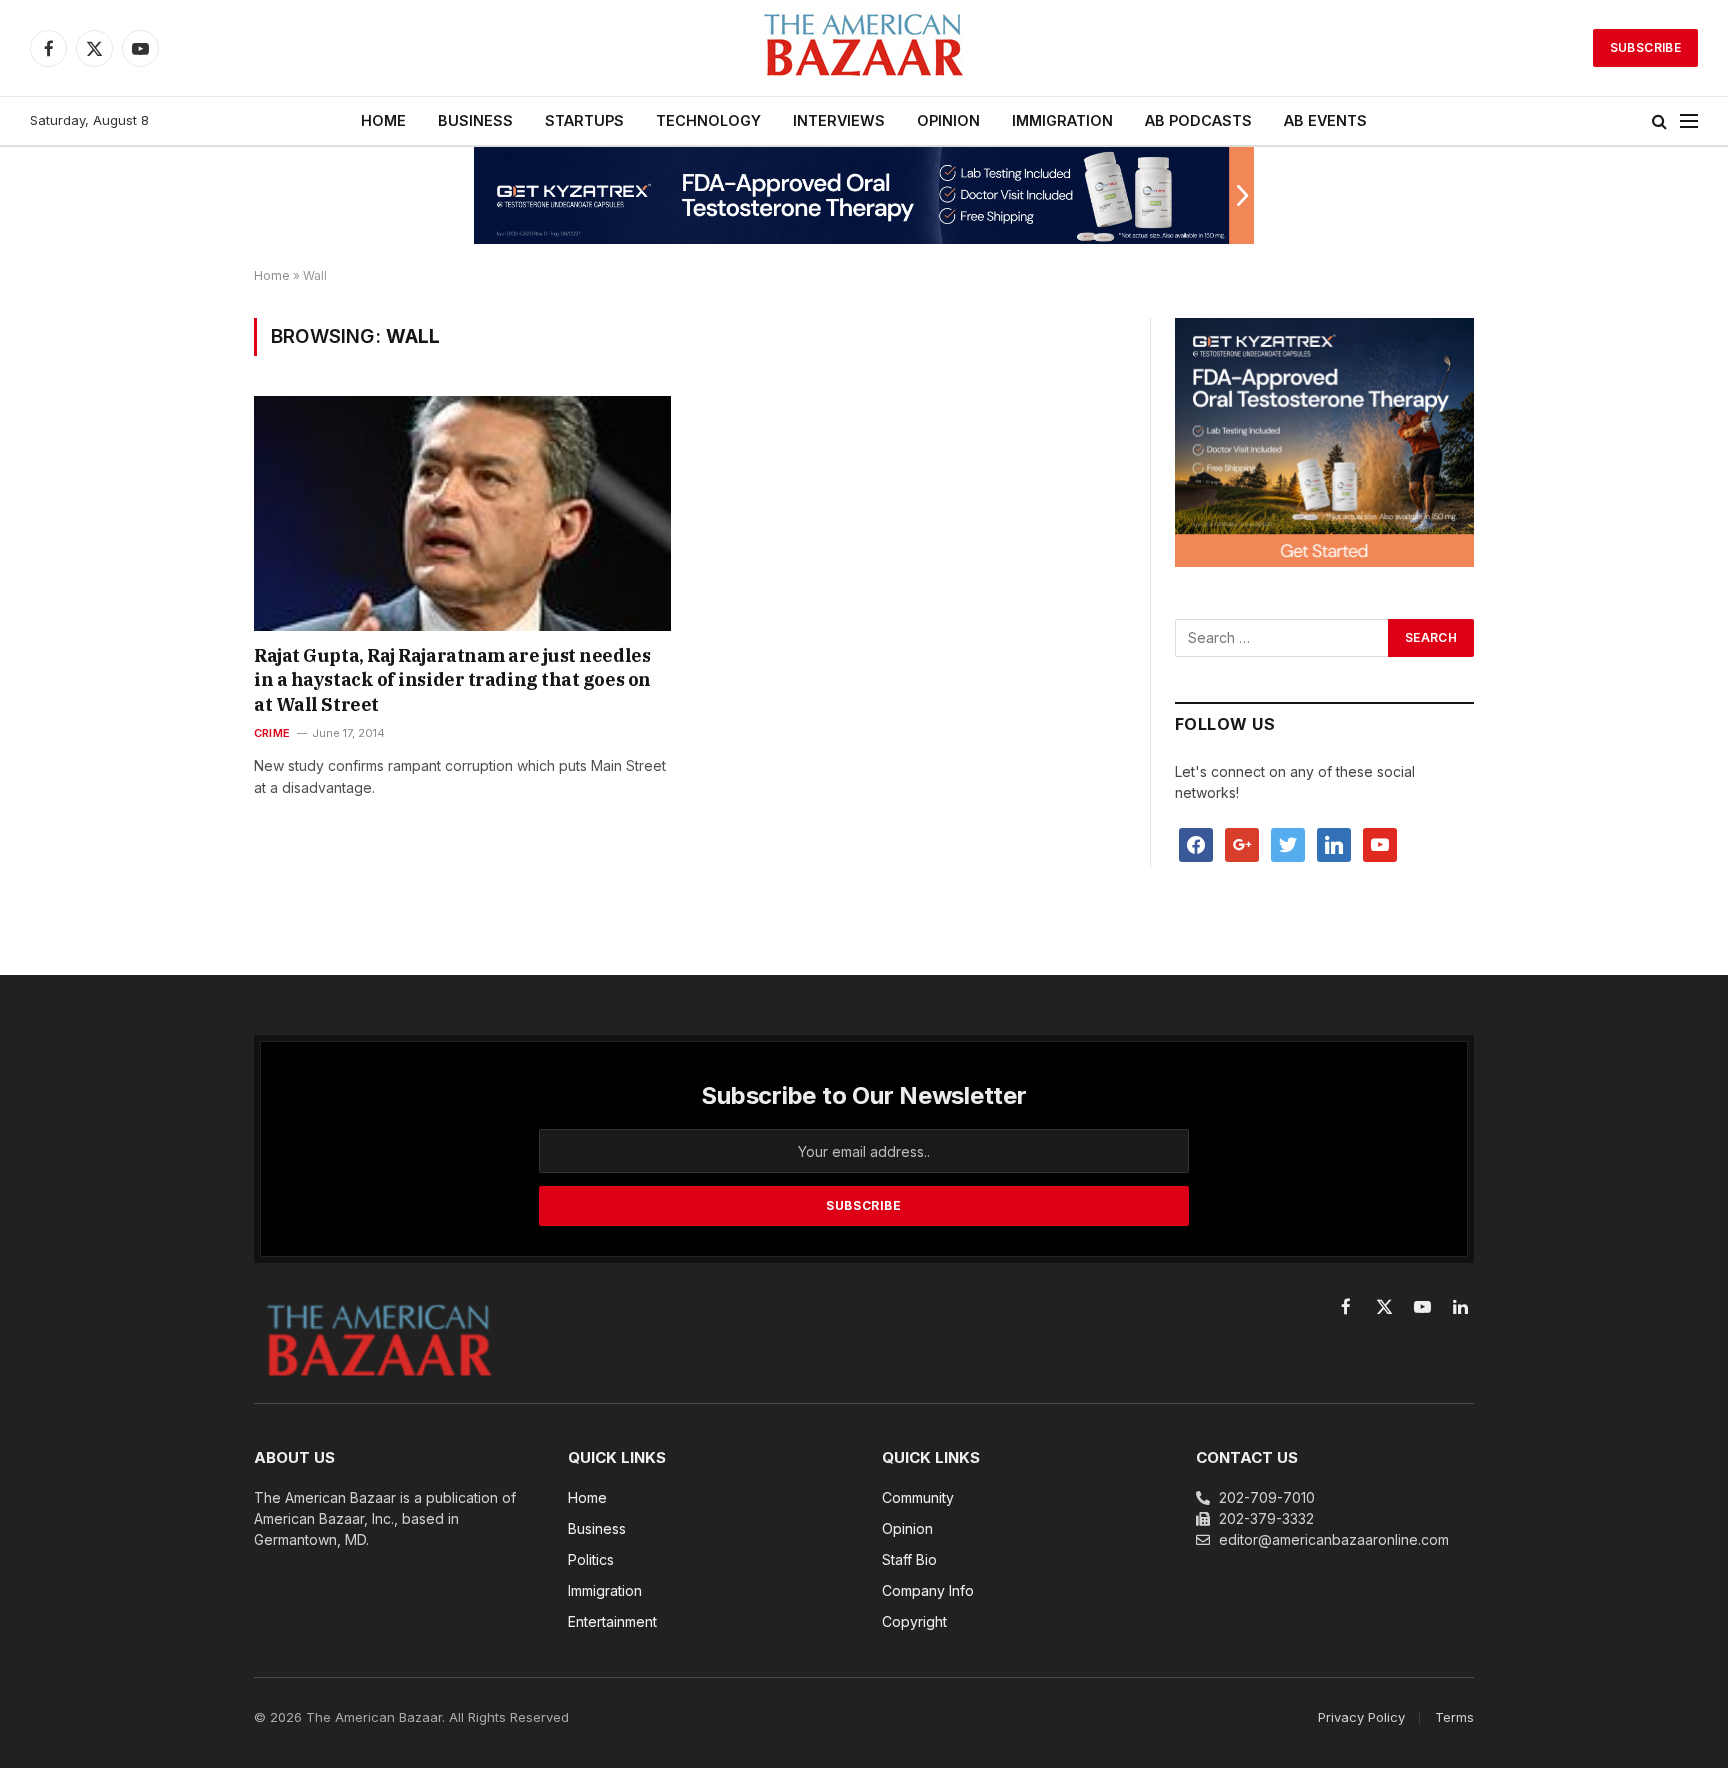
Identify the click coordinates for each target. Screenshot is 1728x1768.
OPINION (948, 120)
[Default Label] (1334, 843)
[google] (1242, 843)
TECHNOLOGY (708, 120)
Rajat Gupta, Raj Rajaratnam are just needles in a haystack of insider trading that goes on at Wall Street (452, 680)
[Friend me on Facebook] (1196, 843)
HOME (383, 120)
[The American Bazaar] (864, 48)
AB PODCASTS (1198, 120)
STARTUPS (584, 120)
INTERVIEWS (839, 120)
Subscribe (1645, 47)
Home (272, 275)
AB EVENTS (1325, 120)
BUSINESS (475, 120)
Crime (272, 733)
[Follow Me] (1288, 843)
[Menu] (1689, 121)
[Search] (1659, 121)
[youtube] (1380, 843)
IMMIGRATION (1062, 120)
